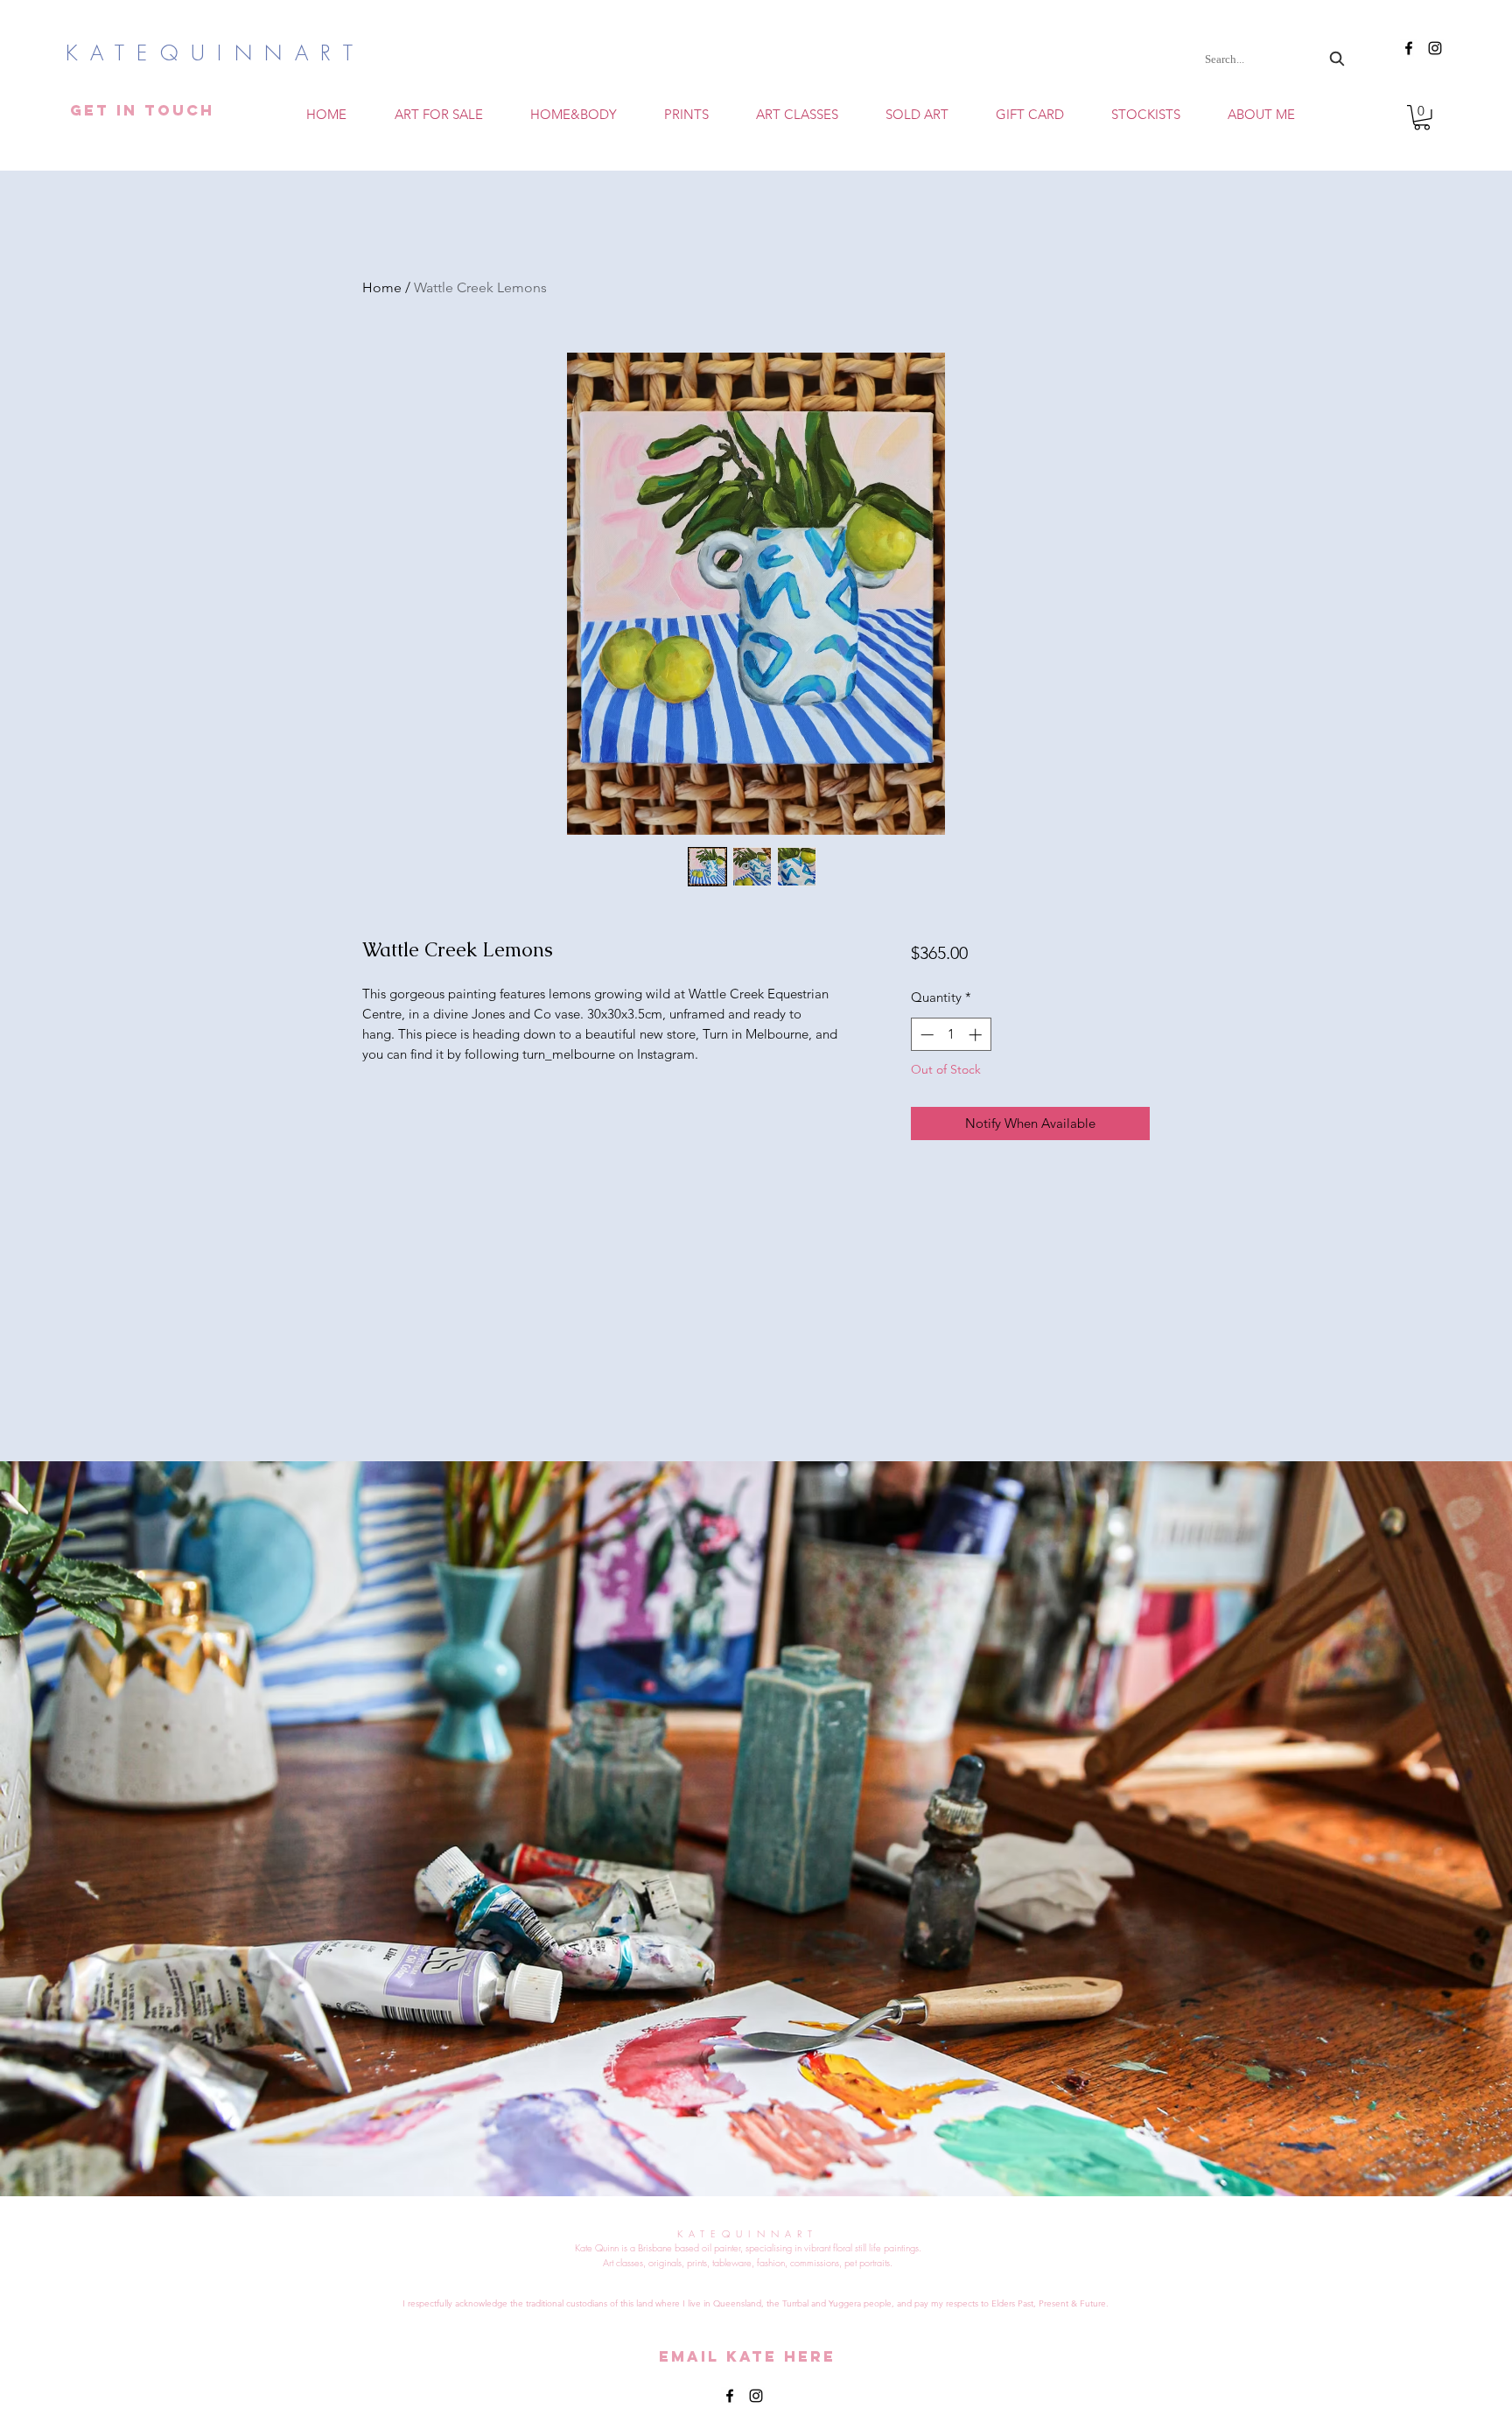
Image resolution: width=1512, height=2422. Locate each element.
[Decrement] (925, 1035)
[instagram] (1435, 48)
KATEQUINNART (234, 52)
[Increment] (977, 1035)
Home (382, 287)
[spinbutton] (951, 1035)
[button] (797, 114)
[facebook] (1409, 48)
